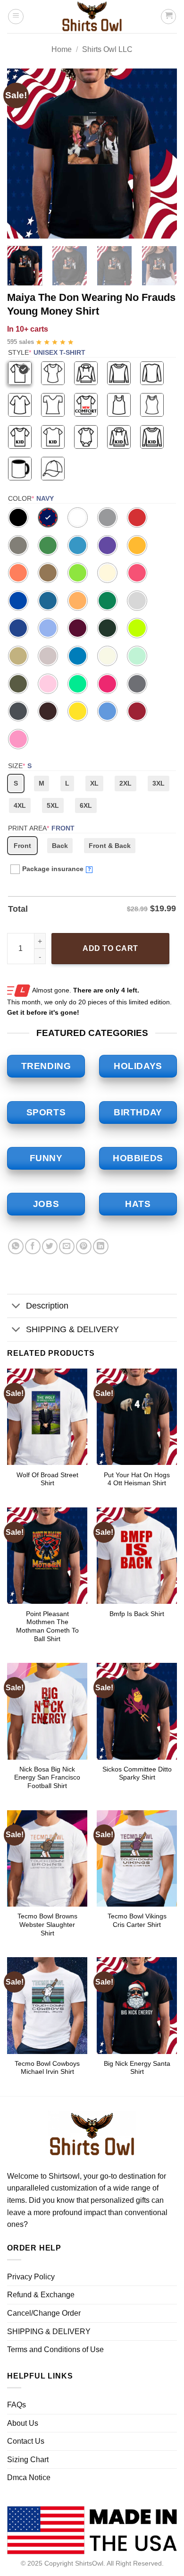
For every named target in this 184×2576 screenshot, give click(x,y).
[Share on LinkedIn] (101, 1246)
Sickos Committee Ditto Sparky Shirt (137, 1774)
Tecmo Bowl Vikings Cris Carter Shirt (137, 1921)
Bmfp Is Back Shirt (137, 1614)
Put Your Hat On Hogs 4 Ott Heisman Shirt (137, 1479)
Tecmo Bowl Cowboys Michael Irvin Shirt (47, 2068)
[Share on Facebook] (33, 1246)
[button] (16, 17)
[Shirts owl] (92, 17)
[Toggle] (16, 1307)
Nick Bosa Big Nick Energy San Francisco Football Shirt (47, 1778)
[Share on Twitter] (50, 1246)
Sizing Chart (28, 2460)
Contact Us (26, 2441)
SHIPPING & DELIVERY (72, 1329)
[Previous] (22, 154)
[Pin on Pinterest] (84, 1246)
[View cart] (168, 17)
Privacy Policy (31, 2277)
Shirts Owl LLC (107, 49)
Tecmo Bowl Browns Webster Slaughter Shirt (47, 1925)
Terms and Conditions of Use (55, 2349)
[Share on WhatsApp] (16, 1246)
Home (62, 49)
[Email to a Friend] (67, 1246)
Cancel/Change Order (44, 2313)
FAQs (17, 2405)
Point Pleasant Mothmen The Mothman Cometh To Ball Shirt (47, 1626)
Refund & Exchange (41, 2295)
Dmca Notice (29, 2478)
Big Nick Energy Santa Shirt (137, 2068)
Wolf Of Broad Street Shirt (47, 1479)
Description (47, 1306)
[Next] (162, 154)
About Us (23, 2423)
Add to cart (110, 948)
